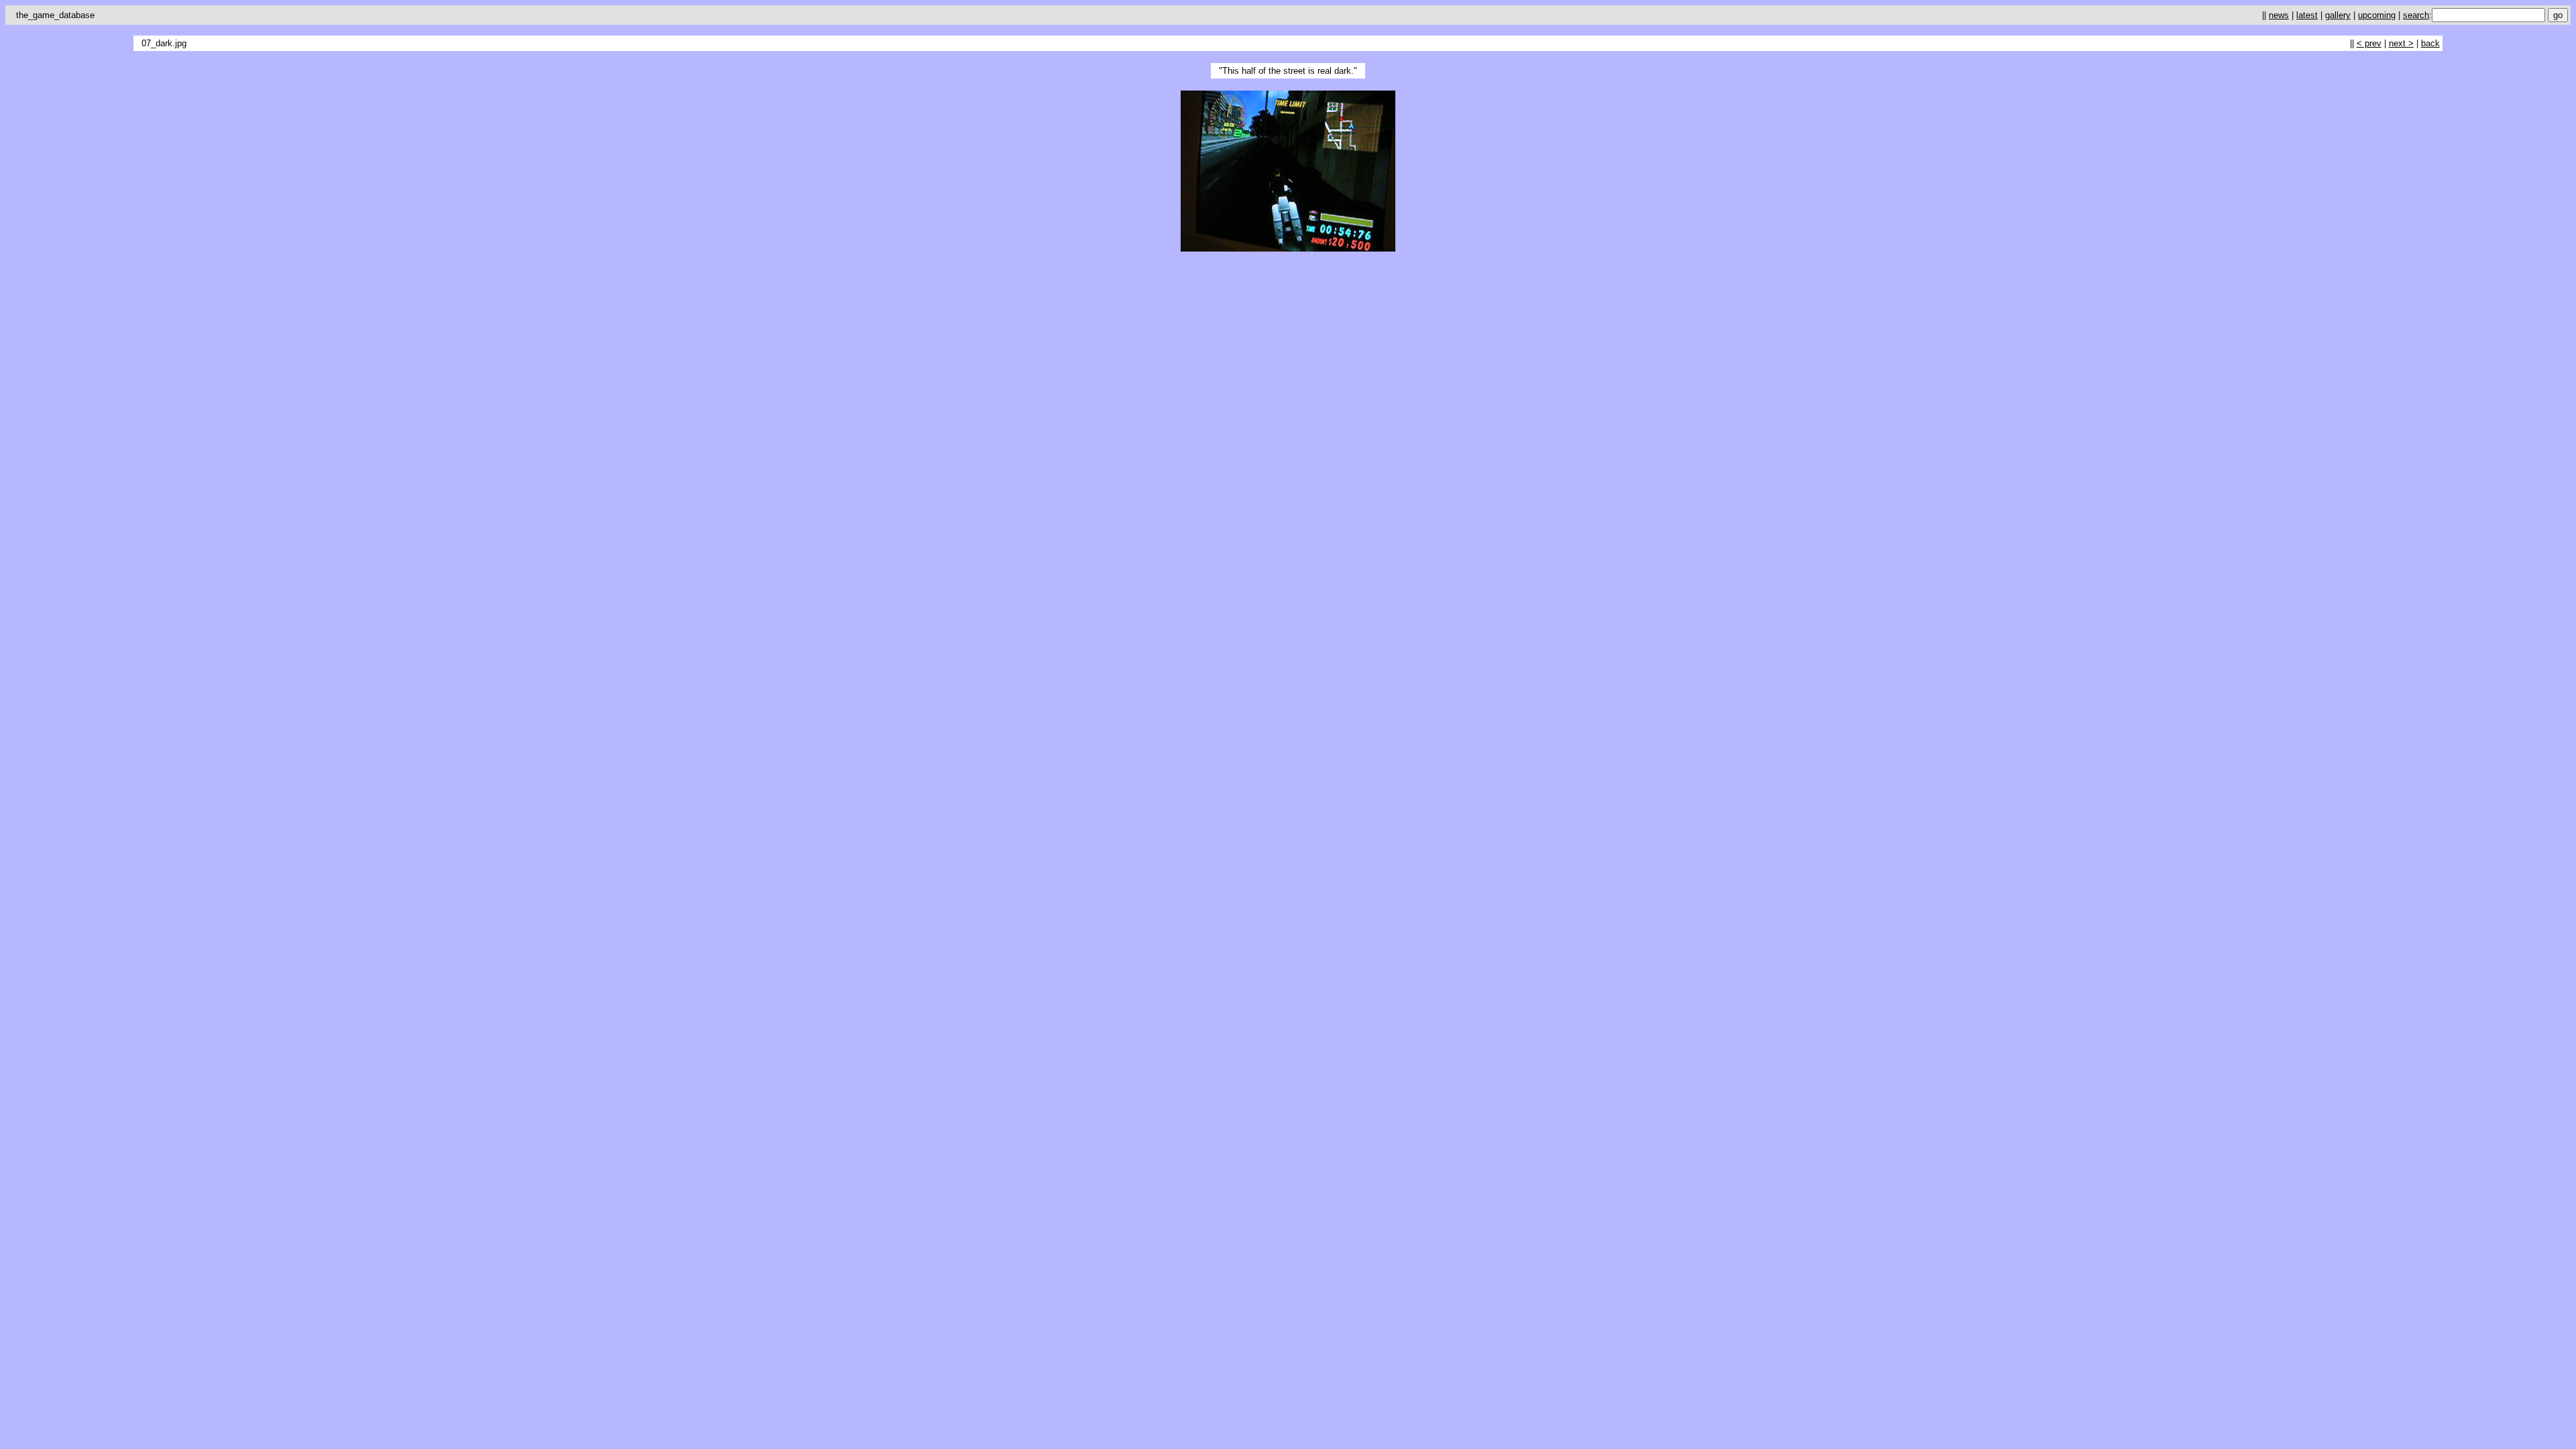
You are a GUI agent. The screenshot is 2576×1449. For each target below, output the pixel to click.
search (2416, 15)
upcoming (2377, 15)
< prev (2369, 43)
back (2430, 43)
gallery (2338, 15)
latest (2307, 15)
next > (2401, 43)
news (2279, 15)
